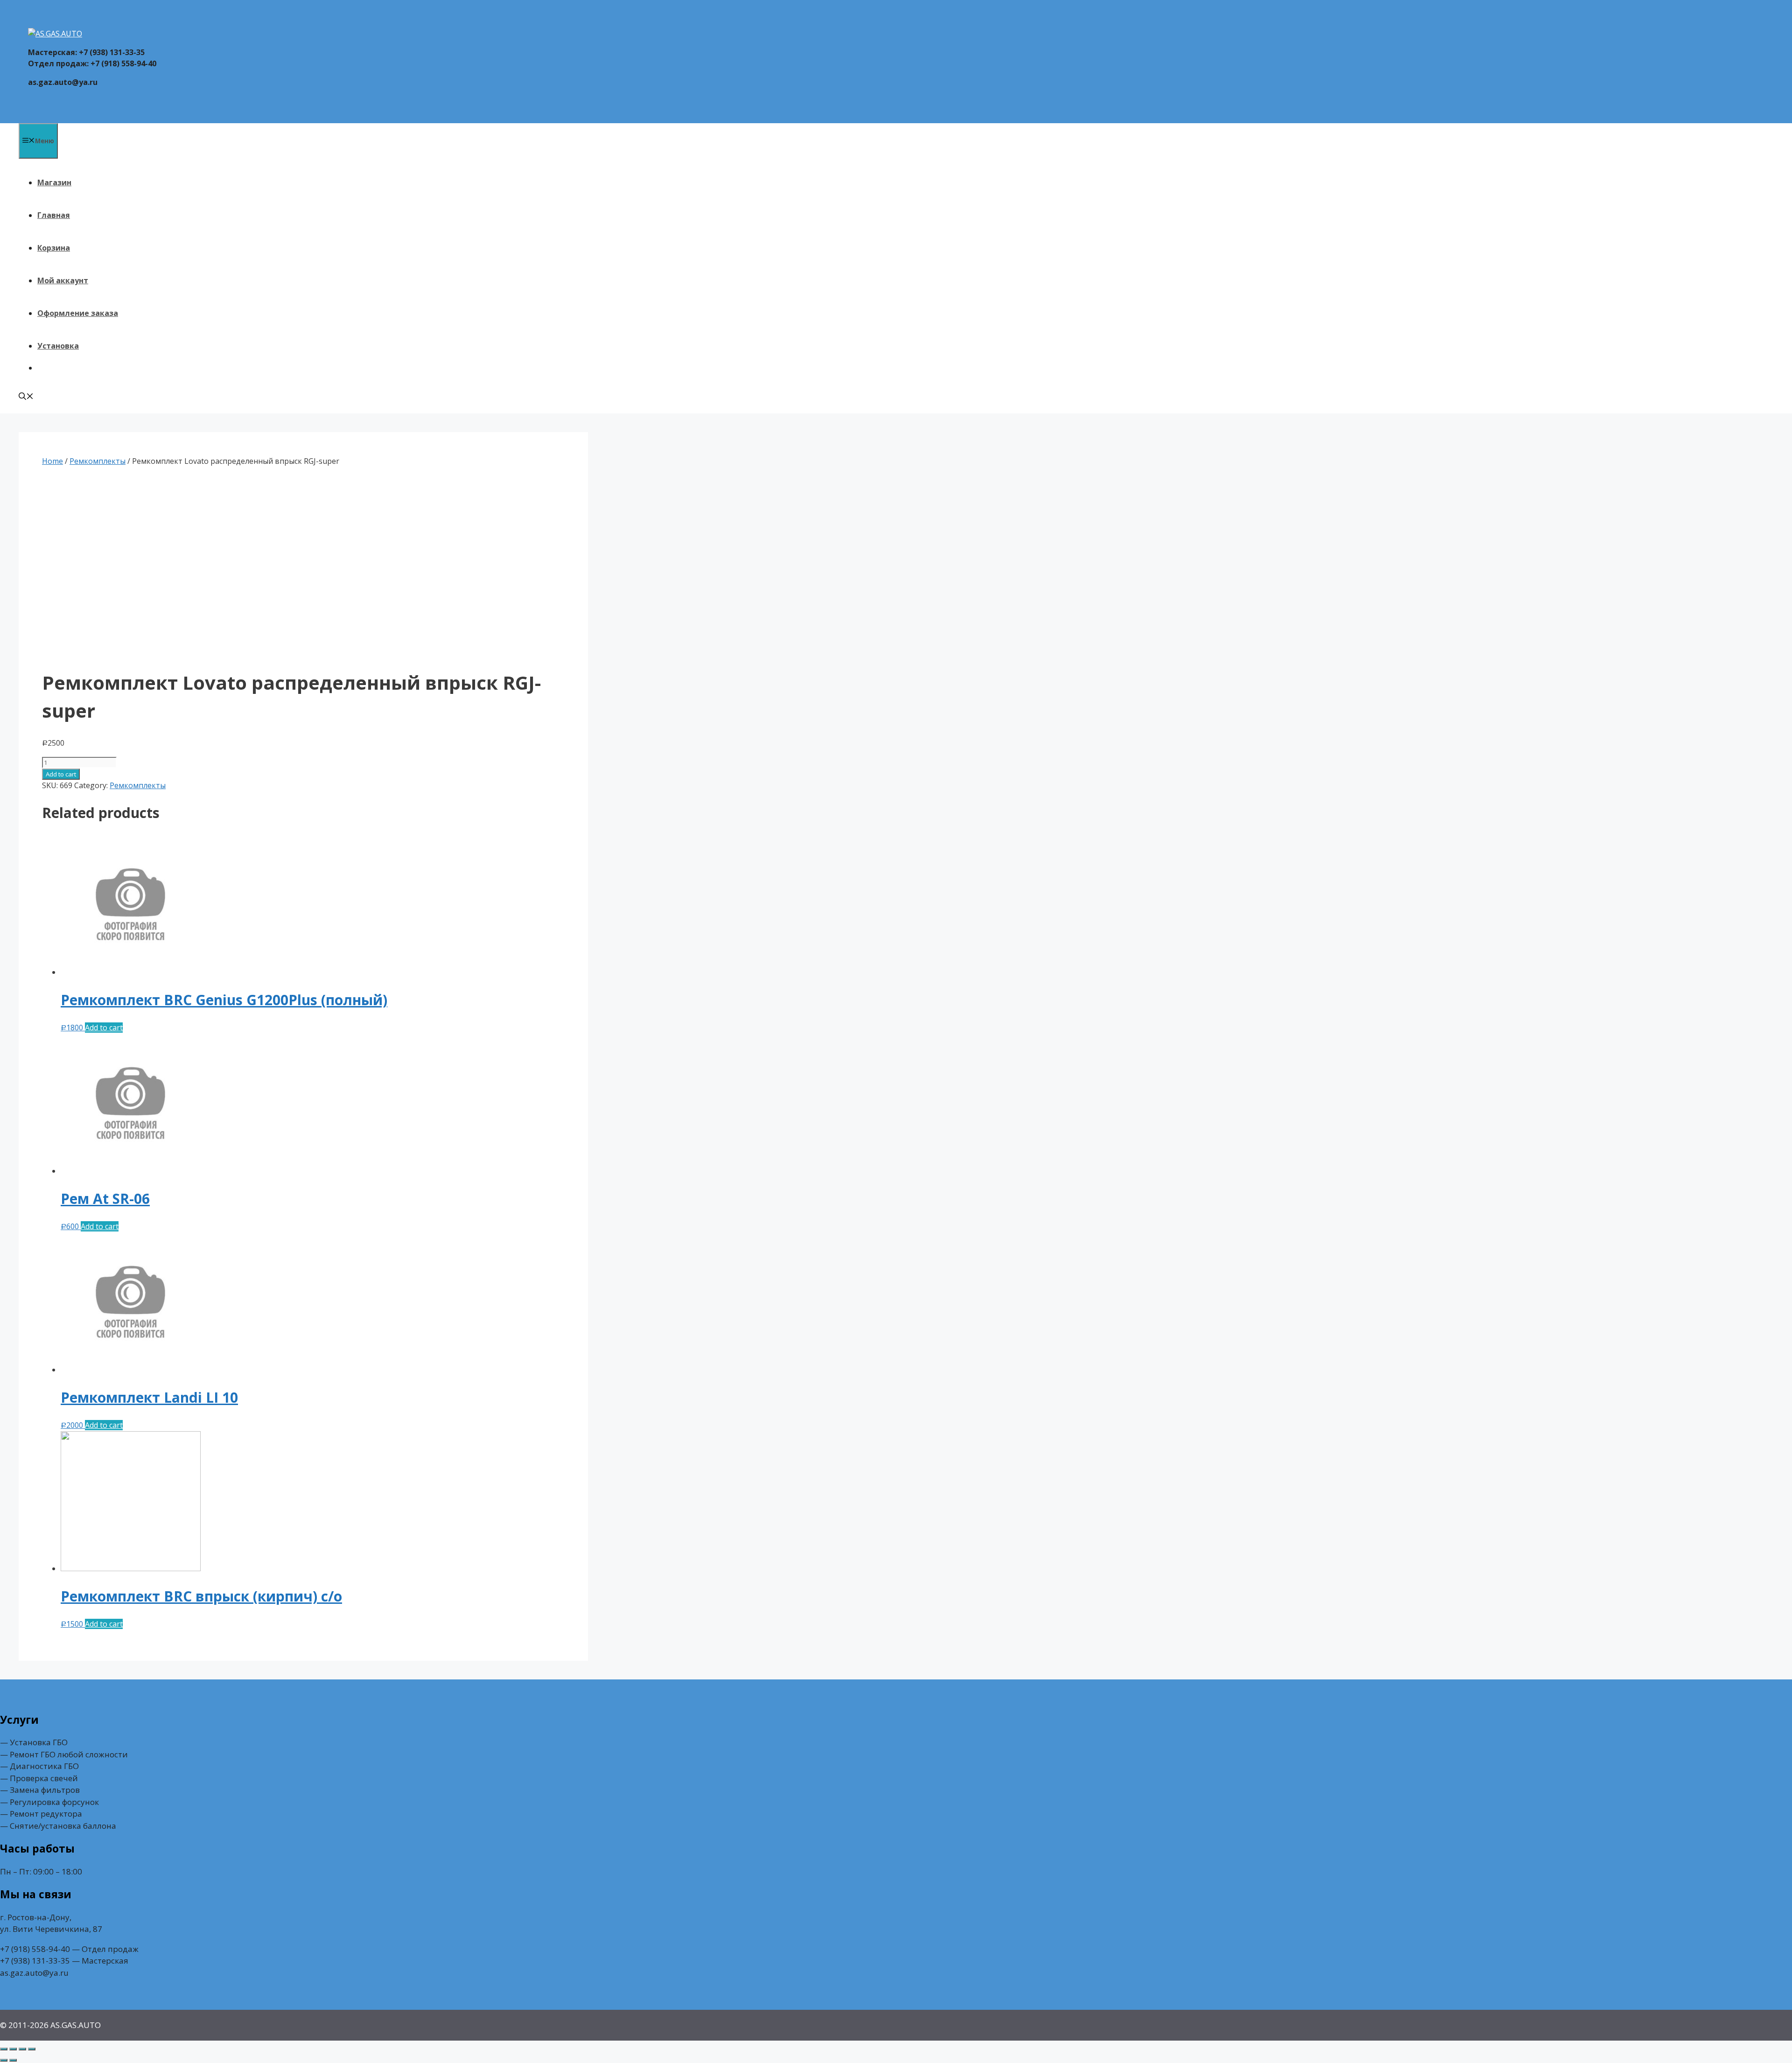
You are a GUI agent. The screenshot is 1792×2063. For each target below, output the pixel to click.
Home (52, 461)
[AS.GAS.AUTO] (55, 34)
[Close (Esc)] (4, 2049)
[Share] (13, 2049)
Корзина (54, 248)
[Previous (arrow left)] (4, 2060)
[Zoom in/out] (32, 2049)
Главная (54, 215)
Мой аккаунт (63, 280)
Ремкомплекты (98, 461)
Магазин (54, 182)
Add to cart (61, 774)
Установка (58, 346)
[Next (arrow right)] (13, 2060)
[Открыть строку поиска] (26, 397)
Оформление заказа (78, 313)
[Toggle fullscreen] (22, 2049)
